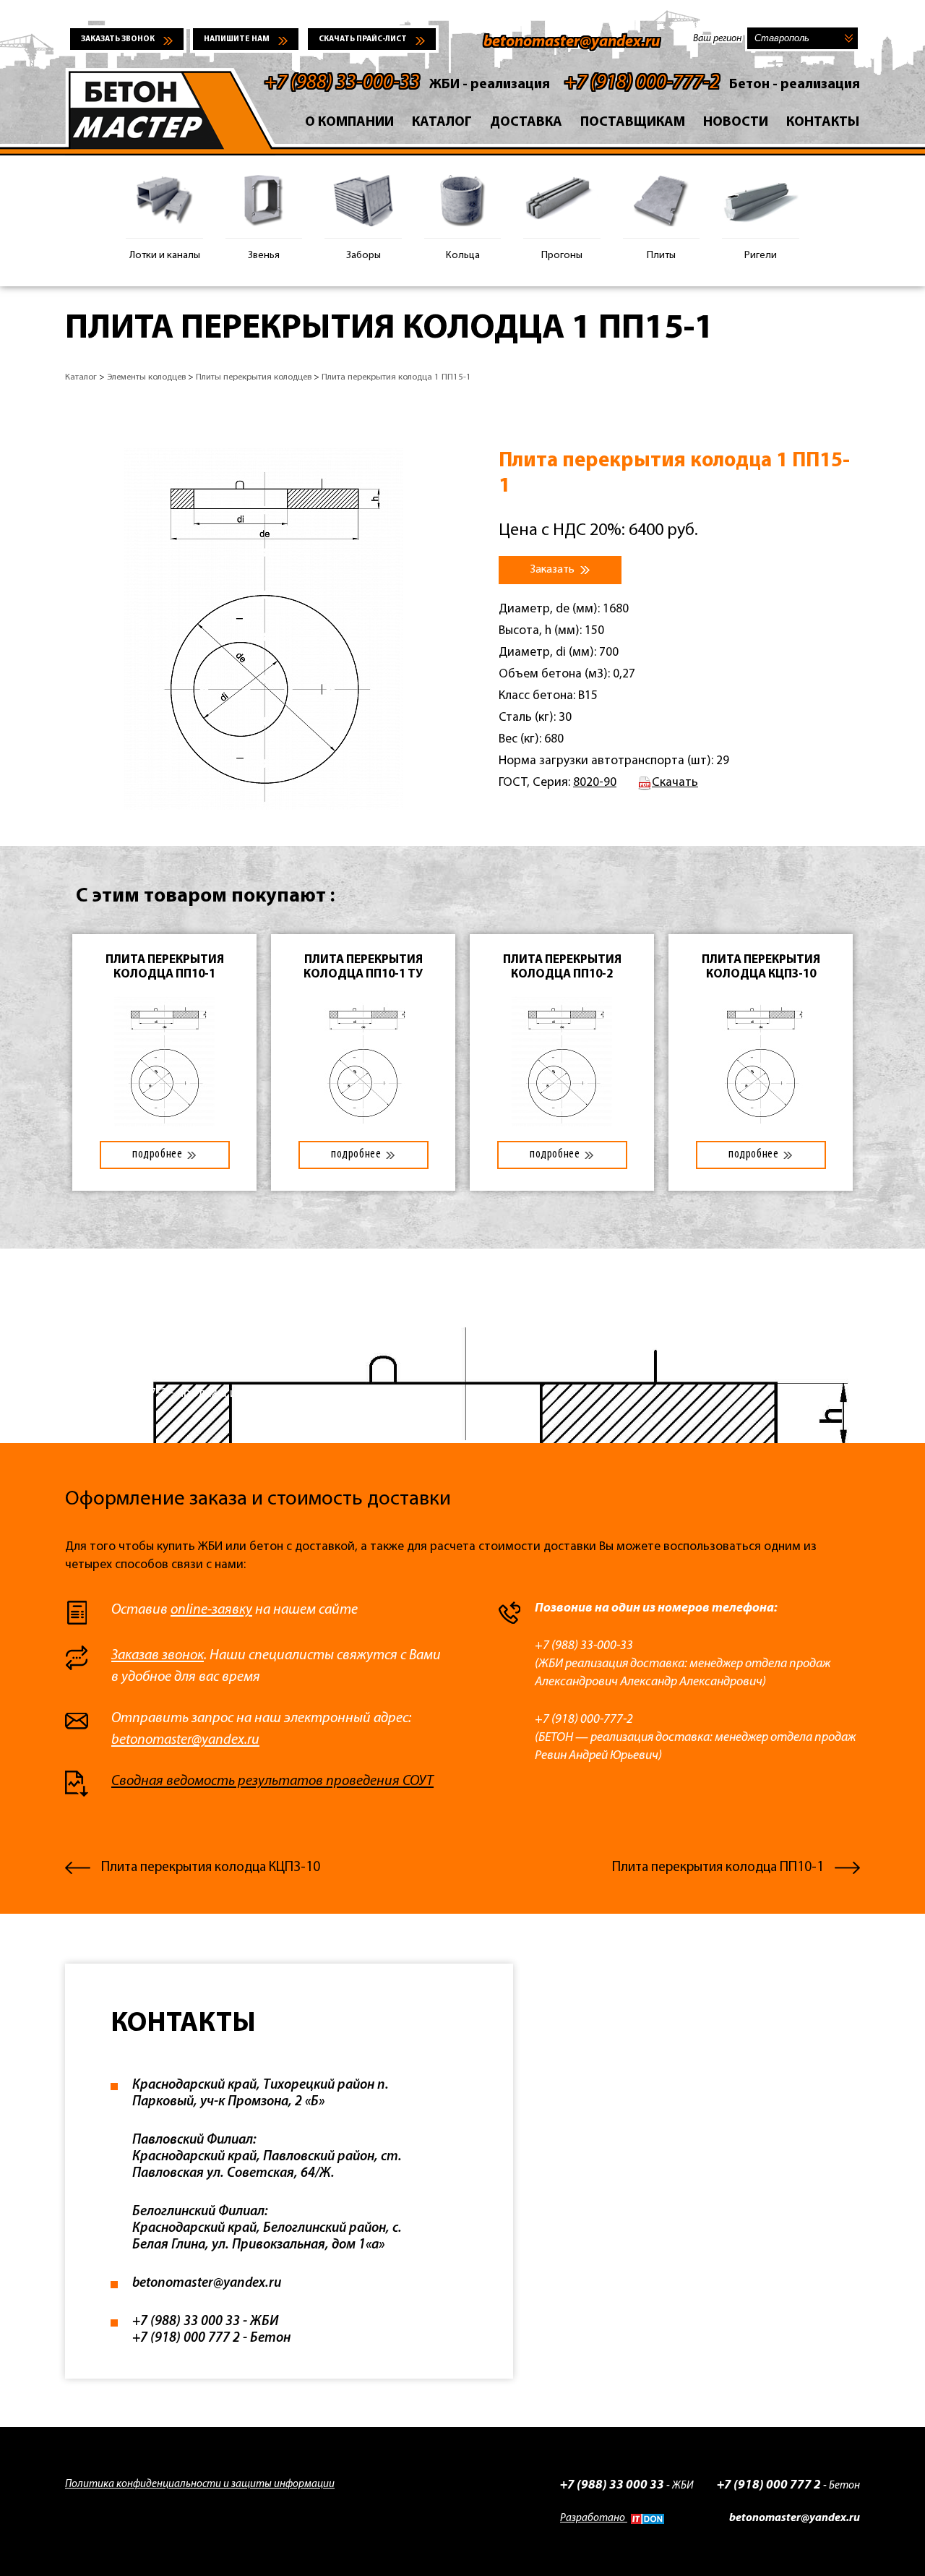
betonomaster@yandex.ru (572, 42)
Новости (736, 123)
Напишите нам (237, 39)
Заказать (554, 570)
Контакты (823, 123)
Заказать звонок (118, 39)
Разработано (594, 2519)
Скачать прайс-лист (363, 39)
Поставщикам (633, 123)
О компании (349, 123)
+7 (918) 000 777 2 (769, 2485)
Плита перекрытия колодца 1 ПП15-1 (396, 377)
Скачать (675, 783)
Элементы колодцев (146, 377)
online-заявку (211, 1610)
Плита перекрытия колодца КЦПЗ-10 (211, 1868)
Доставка (526, 123)
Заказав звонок (158, 1656)
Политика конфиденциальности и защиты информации (200, 2485)
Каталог (442, 123)
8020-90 (595, 783)
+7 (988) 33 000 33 (612, 2485)
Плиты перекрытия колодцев (254, 377)
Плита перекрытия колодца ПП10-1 (718, 1868)
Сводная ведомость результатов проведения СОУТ (272, 1781)
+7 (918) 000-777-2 (642, 83)
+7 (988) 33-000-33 (342, 83)
